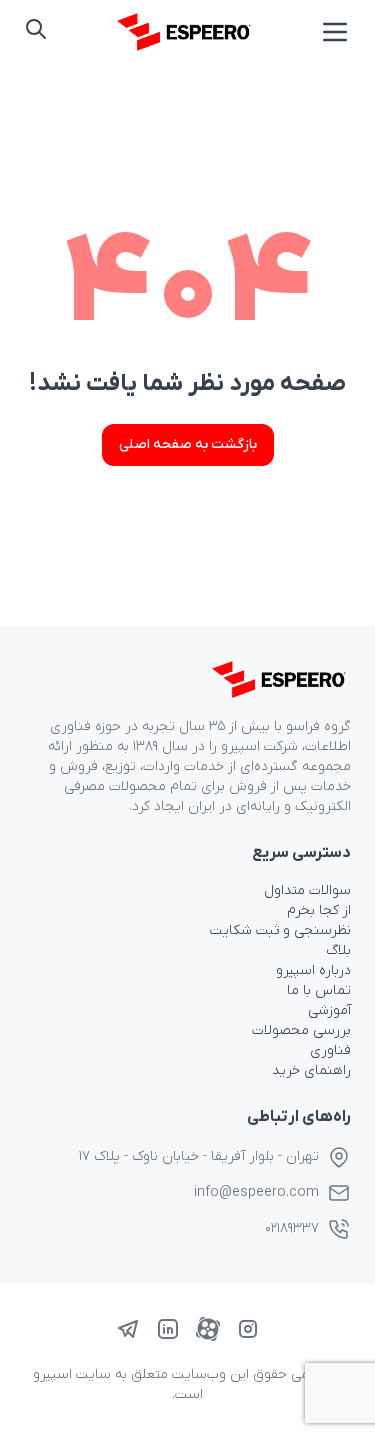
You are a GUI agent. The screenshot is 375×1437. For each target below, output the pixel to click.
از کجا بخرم (319, 910)
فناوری (330, 1050)
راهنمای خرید (311, 1070)
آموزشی (329, 1010)
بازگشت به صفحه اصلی (188, 444)
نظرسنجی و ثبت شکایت (280, 930)
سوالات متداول (307, 890)
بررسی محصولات (301, 1030)
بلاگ (338, 950)
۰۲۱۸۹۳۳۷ (292, 1228)
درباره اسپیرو (313, 970)
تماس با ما (319, 990)
